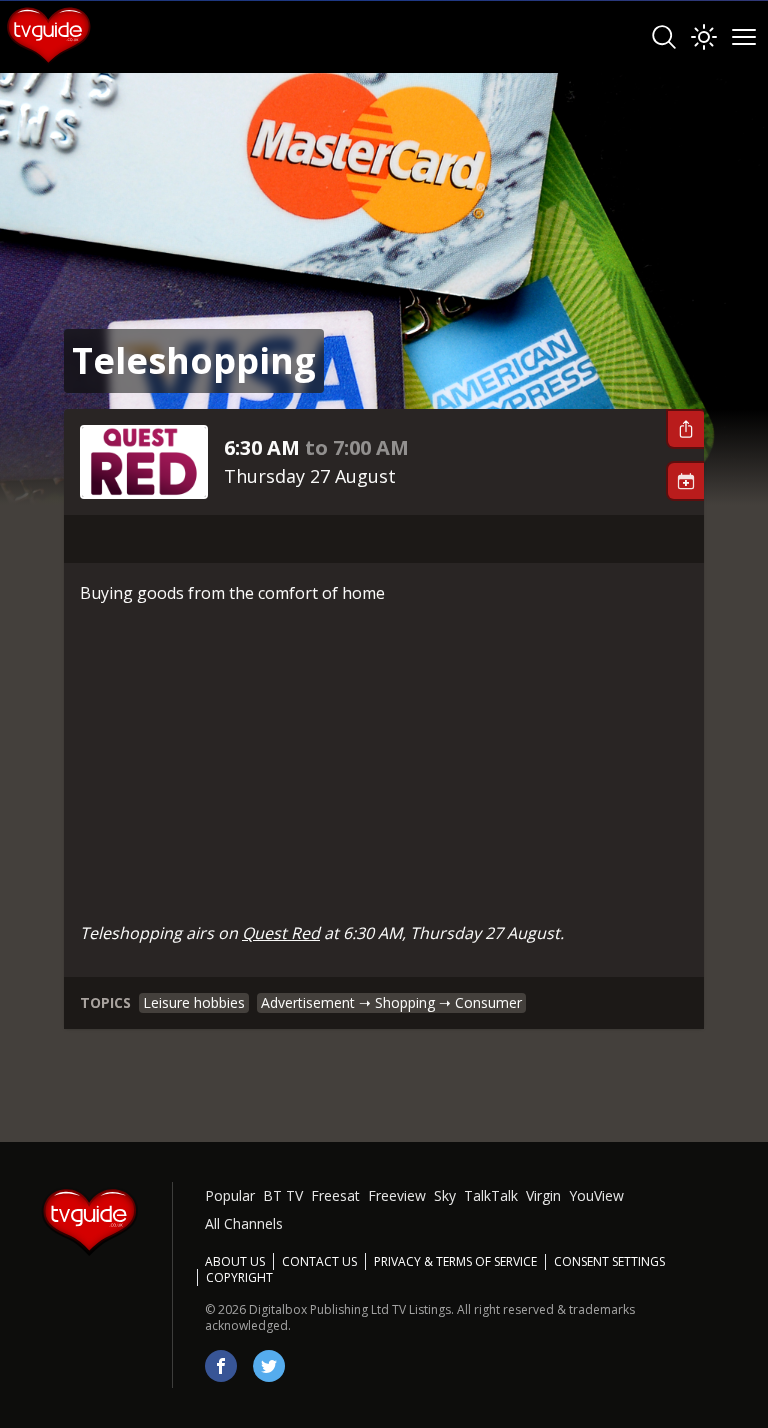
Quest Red (281, 933)
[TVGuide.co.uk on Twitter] (269, 1366)
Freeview (397, 1195)
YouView (596, 1195)
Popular (230, 1195)
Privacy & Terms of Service (455, 1261)
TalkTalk (491, 1195)
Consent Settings (609, 1262)
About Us (235, 1261)
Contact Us (319, 1261)
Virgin (543, 1195)
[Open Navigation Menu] (744, 37)
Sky (445, 1195)
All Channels (244, 1223)
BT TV (283, 1195)
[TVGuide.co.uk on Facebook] (221, 1366)
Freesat (335, 1195)
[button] (685, 429)
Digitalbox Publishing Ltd (319, 1309)
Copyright (239, 1277)
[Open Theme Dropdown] (704, 37)
